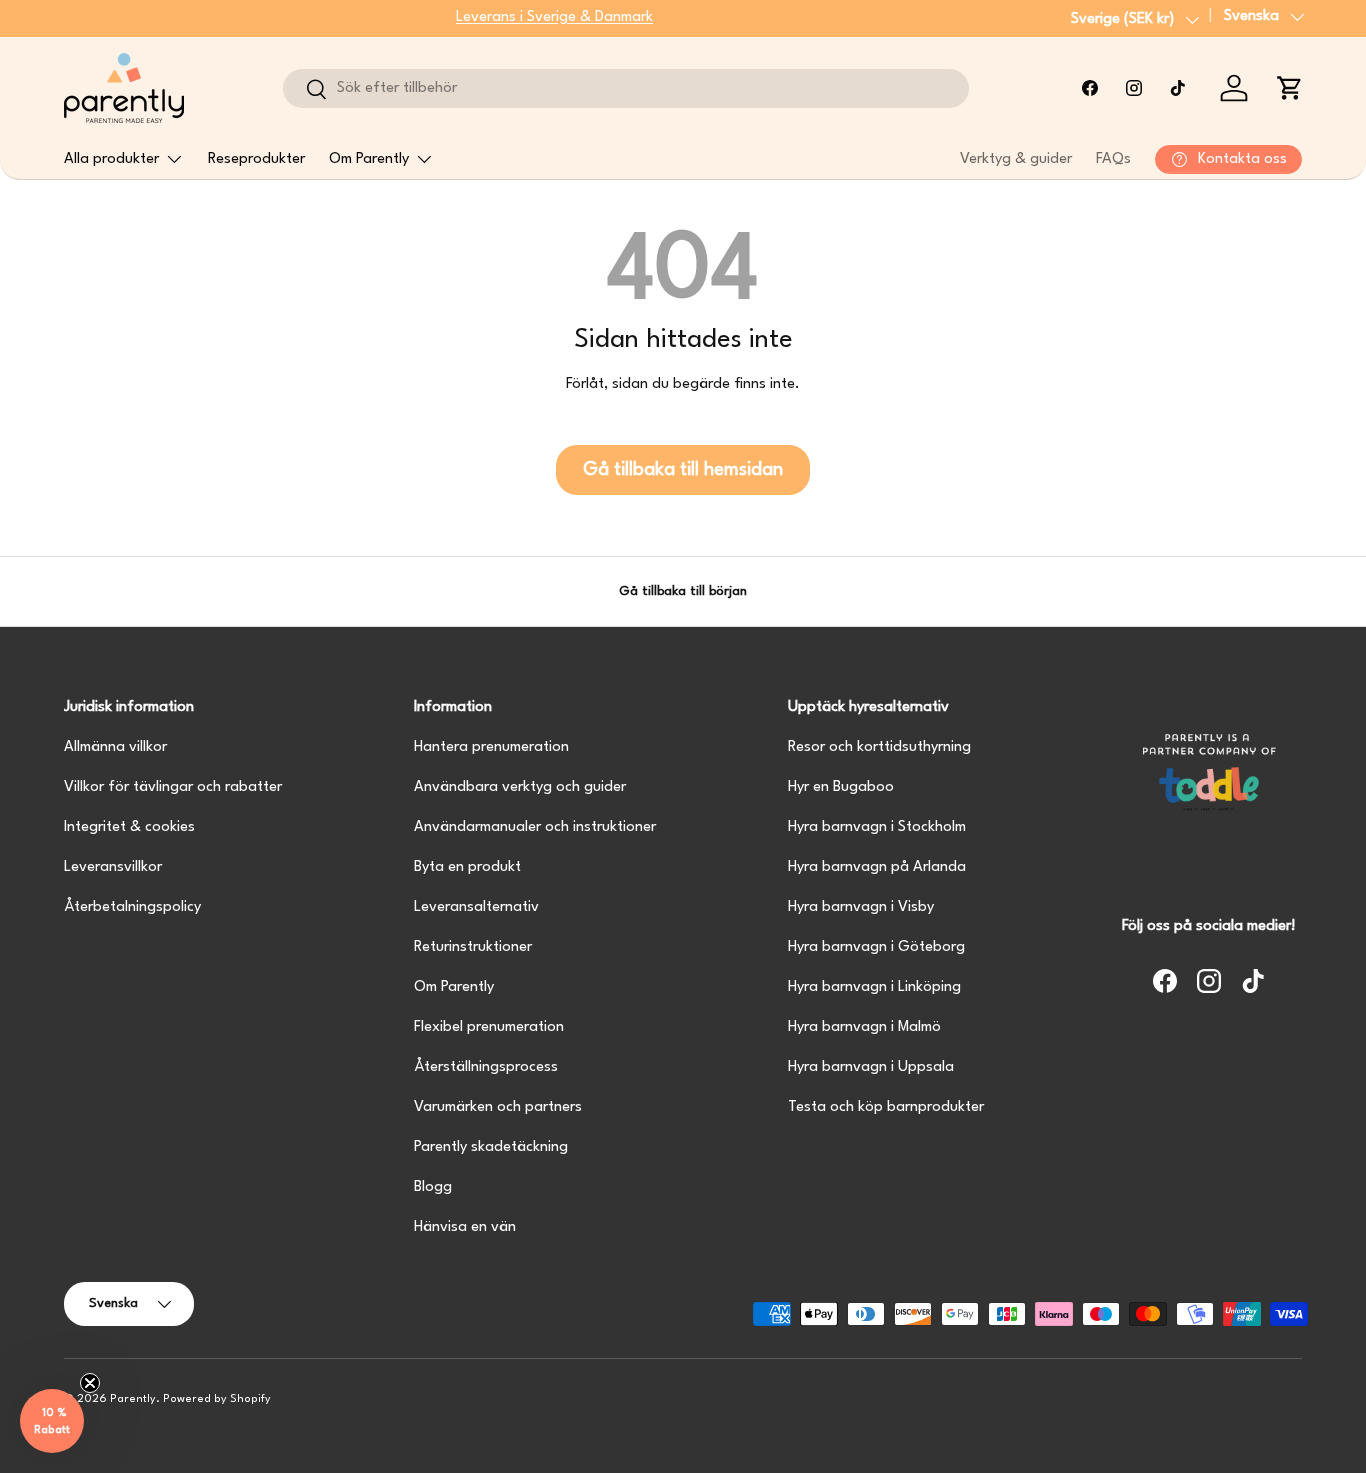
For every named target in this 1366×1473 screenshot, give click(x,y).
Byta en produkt (467, 867)
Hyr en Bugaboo (841, 787)
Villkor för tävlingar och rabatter (173, 787)
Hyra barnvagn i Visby (861, 907)
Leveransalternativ (476, 907)
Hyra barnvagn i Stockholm (877, 827)
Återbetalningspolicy (132, 907)
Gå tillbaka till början (683, 591)
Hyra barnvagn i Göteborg (876, 947)
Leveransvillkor (113, 867)
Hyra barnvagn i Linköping (874, 987)
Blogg (433, 1187)
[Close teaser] (90, 1383)
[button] (1290, 88)
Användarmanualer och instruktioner (535, 827)
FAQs (1113, 159)
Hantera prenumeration (491, 747)
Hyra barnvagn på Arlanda (877, 867)
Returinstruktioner (473, 947)
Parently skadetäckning (491, 1147)
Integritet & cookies (129, 827)
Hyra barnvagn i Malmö (864, 1027)
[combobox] (626, 88)
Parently (133, 1399)
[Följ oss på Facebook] (1090, 88)
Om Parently (369, 159)
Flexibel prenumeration (489, 1027)
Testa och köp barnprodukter (886, 1107)
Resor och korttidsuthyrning (879, 747)
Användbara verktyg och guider (520, 787)
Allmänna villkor (115, 747)
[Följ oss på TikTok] (1178, 88)
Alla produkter (111, 159)
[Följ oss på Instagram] (1134, 88)
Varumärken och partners (498, 1107)
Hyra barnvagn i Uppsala (871, 1067)
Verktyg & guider (1016, 159)
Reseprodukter (256, 159)
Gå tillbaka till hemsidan (683, 470)
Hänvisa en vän (465, 1227)
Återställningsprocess (486, 1067)
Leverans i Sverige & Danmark (554, 17)
